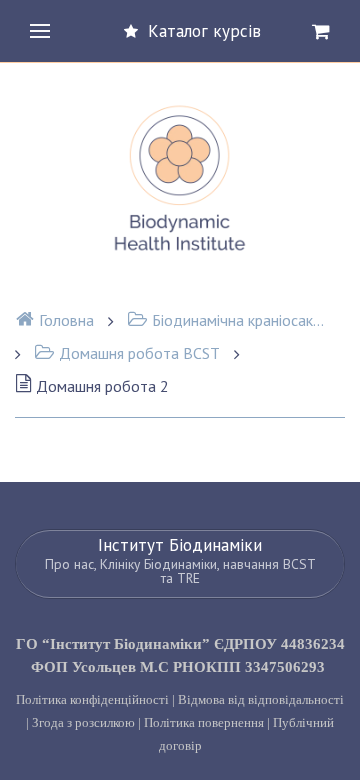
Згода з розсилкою (83, 722)
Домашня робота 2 (102, 386)
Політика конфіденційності (92, 699)
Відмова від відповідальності (261, 699)
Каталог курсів (204, 31)
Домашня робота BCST (139, 353)
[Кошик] (321, 31)
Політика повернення (204, 722)
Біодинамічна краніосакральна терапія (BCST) (239, 320)
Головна (66, 320)
